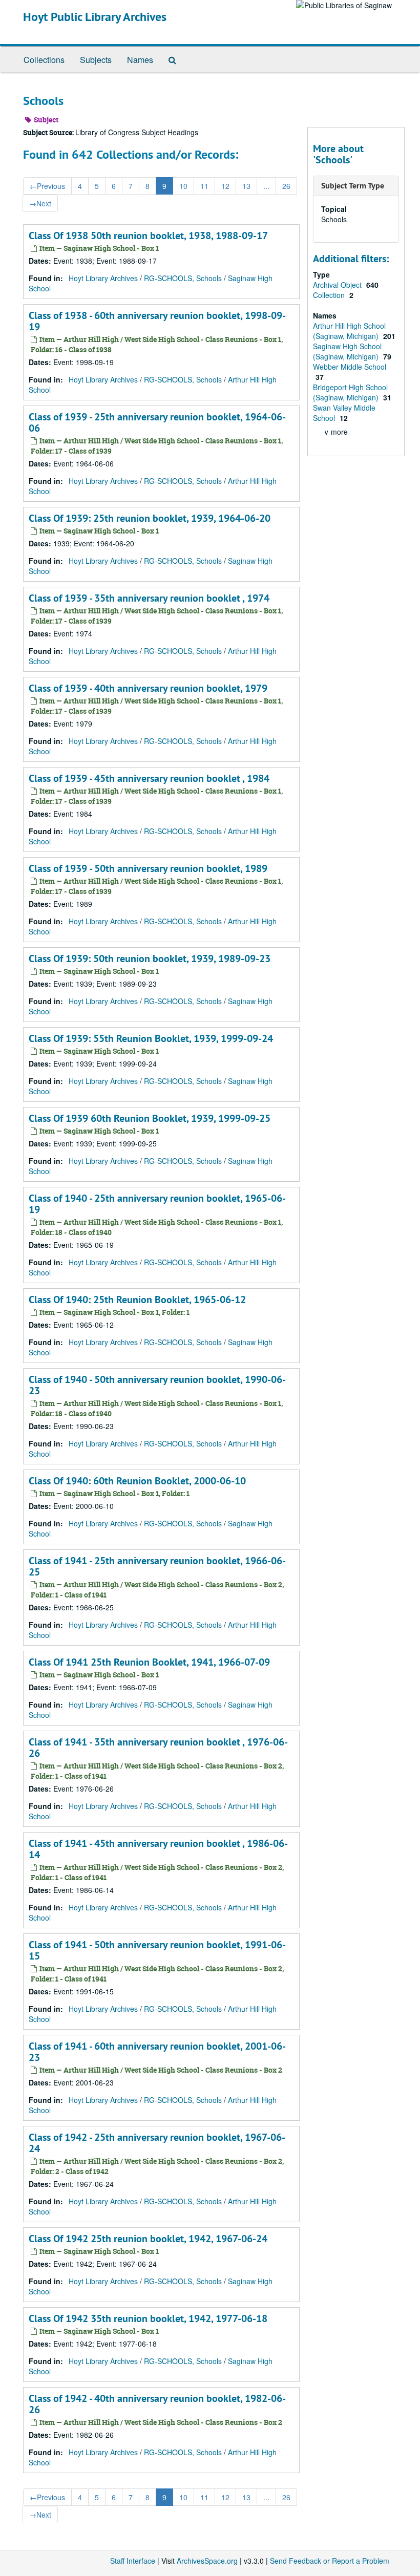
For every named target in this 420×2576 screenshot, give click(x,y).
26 (286, 186)
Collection (330, 295)
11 (204, 186)
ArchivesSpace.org (207, 2561)
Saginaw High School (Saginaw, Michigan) (347, 351)
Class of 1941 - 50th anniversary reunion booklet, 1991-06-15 (157, 1950)
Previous (47, 186)
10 (183, 186)
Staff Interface (133, 2561)
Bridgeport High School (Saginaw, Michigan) (350, 392)
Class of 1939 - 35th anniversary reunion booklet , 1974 (149, 598)
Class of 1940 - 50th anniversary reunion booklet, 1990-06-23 (157, 1385)
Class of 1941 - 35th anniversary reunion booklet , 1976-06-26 (158, 1748)
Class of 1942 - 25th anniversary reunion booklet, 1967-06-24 (157, 2143)
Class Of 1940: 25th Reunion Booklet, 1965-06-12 (137, 1300)
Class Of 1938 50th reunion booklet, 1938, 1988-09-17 (148, 236)
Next (40, 203)
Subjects (96, 60)
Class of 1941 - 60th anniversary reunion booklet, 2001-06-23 (157, 2052)
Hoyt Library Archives (103, 278)
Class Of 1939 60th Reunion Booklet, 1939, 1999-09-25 (150, 1118)
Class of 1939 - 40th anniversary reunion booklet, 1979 (148, 688)
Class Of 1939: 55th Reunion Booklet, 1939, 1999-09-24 (151, 1038)
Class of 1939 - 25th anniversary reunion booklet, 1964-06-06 (157, 422)
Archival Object (338, 285)
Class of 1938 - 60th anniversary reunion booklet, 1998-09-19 (157, 321)
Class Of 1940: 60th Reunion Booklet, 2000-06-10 (137, 1481)
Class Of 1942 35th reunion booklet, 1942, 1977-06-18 (148, 2318)
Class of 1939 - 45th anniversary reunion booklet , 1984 (149, 778)
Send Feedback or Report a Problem (330, 2561)
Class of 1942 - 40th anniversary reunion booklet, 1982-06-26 (157, 2404)
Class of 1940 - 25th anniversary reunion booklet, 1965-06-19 (157, 1204)
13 (246, 186)
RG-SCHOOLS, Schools (183, 278)
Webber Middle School (350, 367)
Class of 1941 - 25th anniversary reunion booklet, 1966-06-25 (157, 1566)
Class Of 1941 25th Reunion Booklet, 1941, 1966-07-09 (149, 1662)
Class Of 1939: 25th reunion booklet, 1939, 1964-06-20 (150, 518)
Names (140, 60)
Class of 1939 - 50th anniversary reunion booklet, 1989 (148, 868)
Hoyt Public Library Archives (95, 17)
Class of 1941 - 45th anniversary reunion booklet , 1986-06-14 (158, 1849)
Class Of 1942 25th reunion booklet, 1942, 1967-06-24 (148, 2239)
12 (225, 186)
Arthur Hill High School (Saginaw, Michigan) (349, 331)
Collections (44, 60)
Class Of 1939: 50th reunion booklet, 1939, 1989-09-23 (150, 959)
